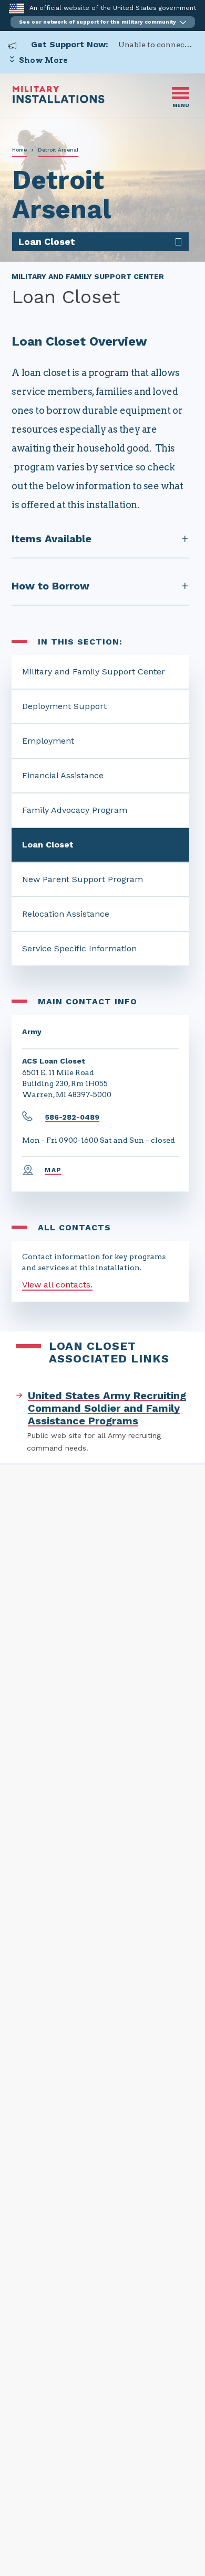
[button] (103, 22)
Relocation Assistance (66, 914)
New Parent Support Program (83, 879)
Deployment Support (64, 706)
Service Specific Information (79, 948)
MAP (53, 1170)
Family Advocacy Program (75, 810)
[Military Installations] (59, 100)
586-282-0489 (72, 1117)
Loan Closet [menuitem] (47, 241)
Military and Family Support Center (94, 672)
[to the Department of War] (17, 8)
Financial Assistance (63, 775)
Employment (48, 741)
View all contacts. (57, 1285)
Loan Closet (48, 845)
